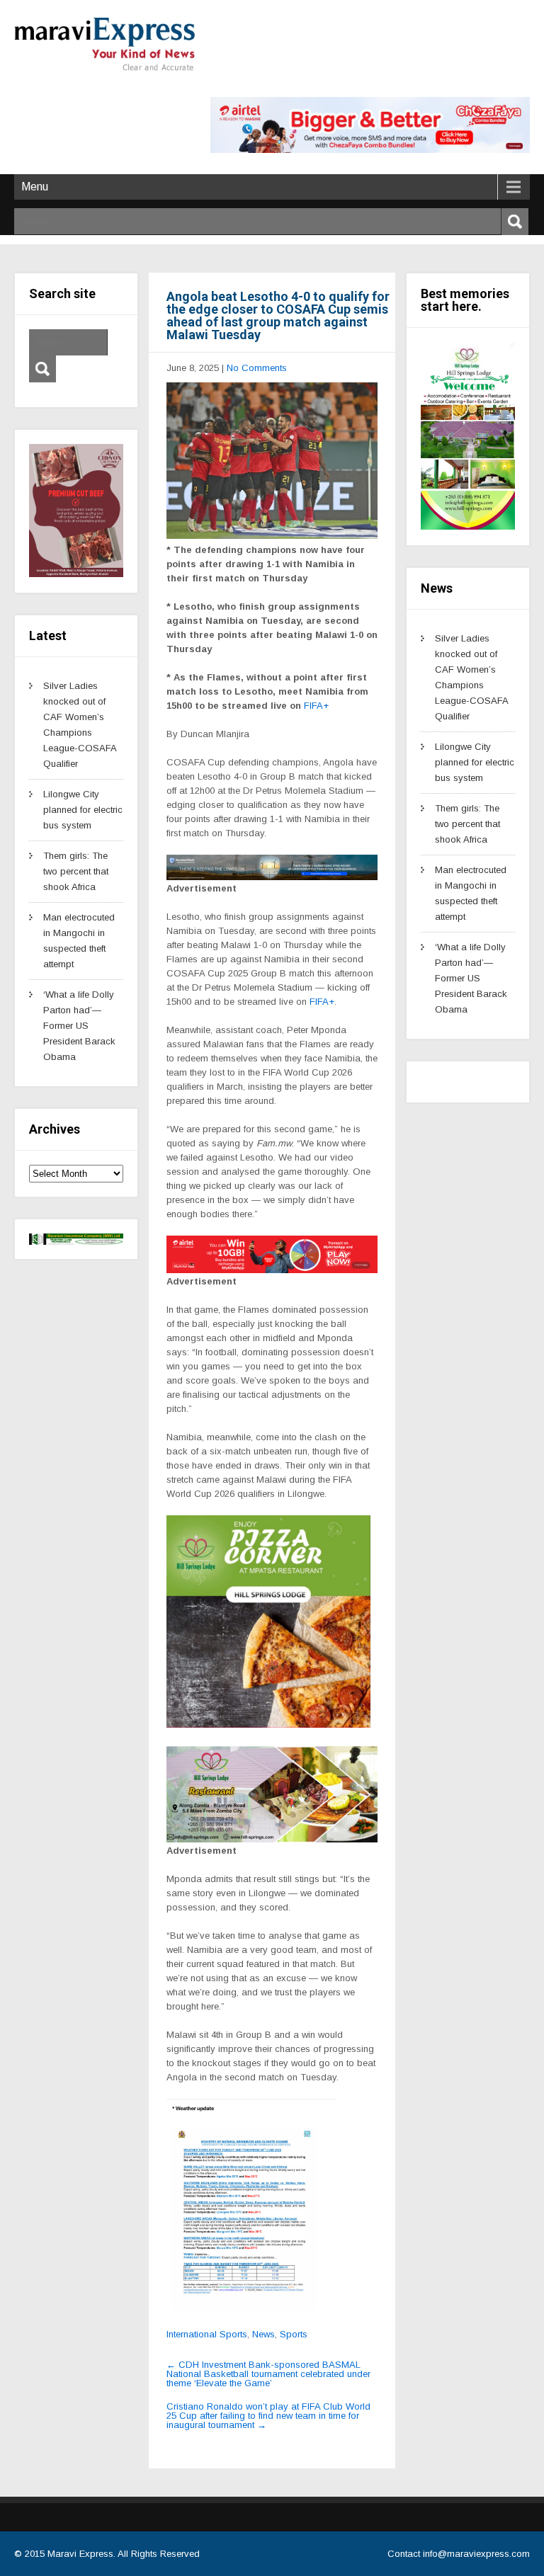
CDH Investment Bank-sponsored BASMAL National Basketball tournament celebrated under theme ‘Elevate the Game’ (268, 2374)
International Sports (207, 2334)
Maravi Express (80, 2554)
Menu (35, 187)
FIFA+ (316, 706)
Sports (294, 2334)
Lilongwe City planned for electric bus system (83, 810)
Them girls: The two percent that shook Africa (76, 871)
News (263, 2334)
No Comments (257, 368)
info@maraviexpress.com (476, 2554)
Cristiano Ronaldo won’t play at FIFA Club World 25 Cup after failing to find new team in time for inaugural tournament (268, 2416)
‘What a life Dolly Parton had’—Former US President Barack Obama (79, 1026)
